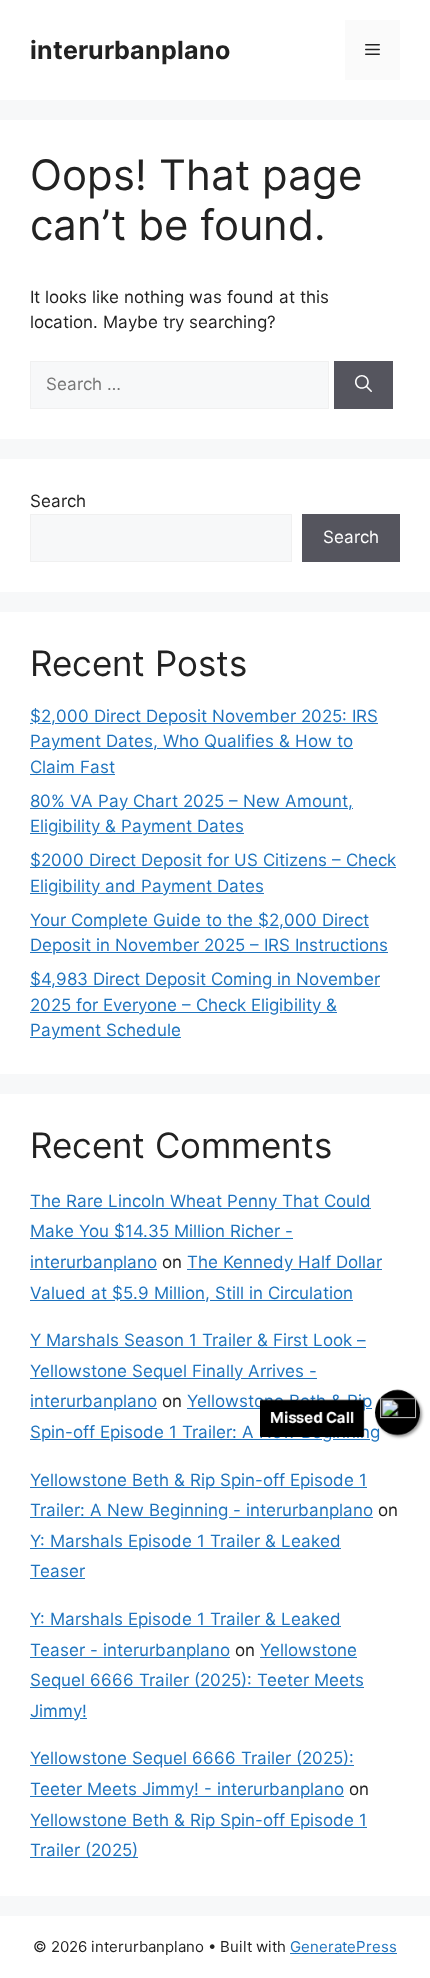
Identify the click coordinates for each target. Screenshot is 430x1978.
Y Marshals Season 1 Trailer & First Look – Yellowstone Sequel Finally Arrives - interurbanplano (198, 1370)
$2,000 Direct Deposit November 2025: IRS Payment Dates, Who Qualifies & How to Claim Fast (204, 741)
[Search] (363, 385)
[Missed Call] (397, 1412)
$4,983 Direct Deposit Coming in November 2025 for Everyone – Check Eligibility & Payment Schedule (205, 1004)
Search (58, 501)
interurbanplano (130, 50)
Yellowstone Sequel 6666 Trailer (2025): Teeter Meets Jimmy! (197, 1680)
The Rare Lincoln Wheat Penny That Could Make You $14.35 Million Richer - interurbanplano (200, 1231)
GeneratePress (343, 1946)
